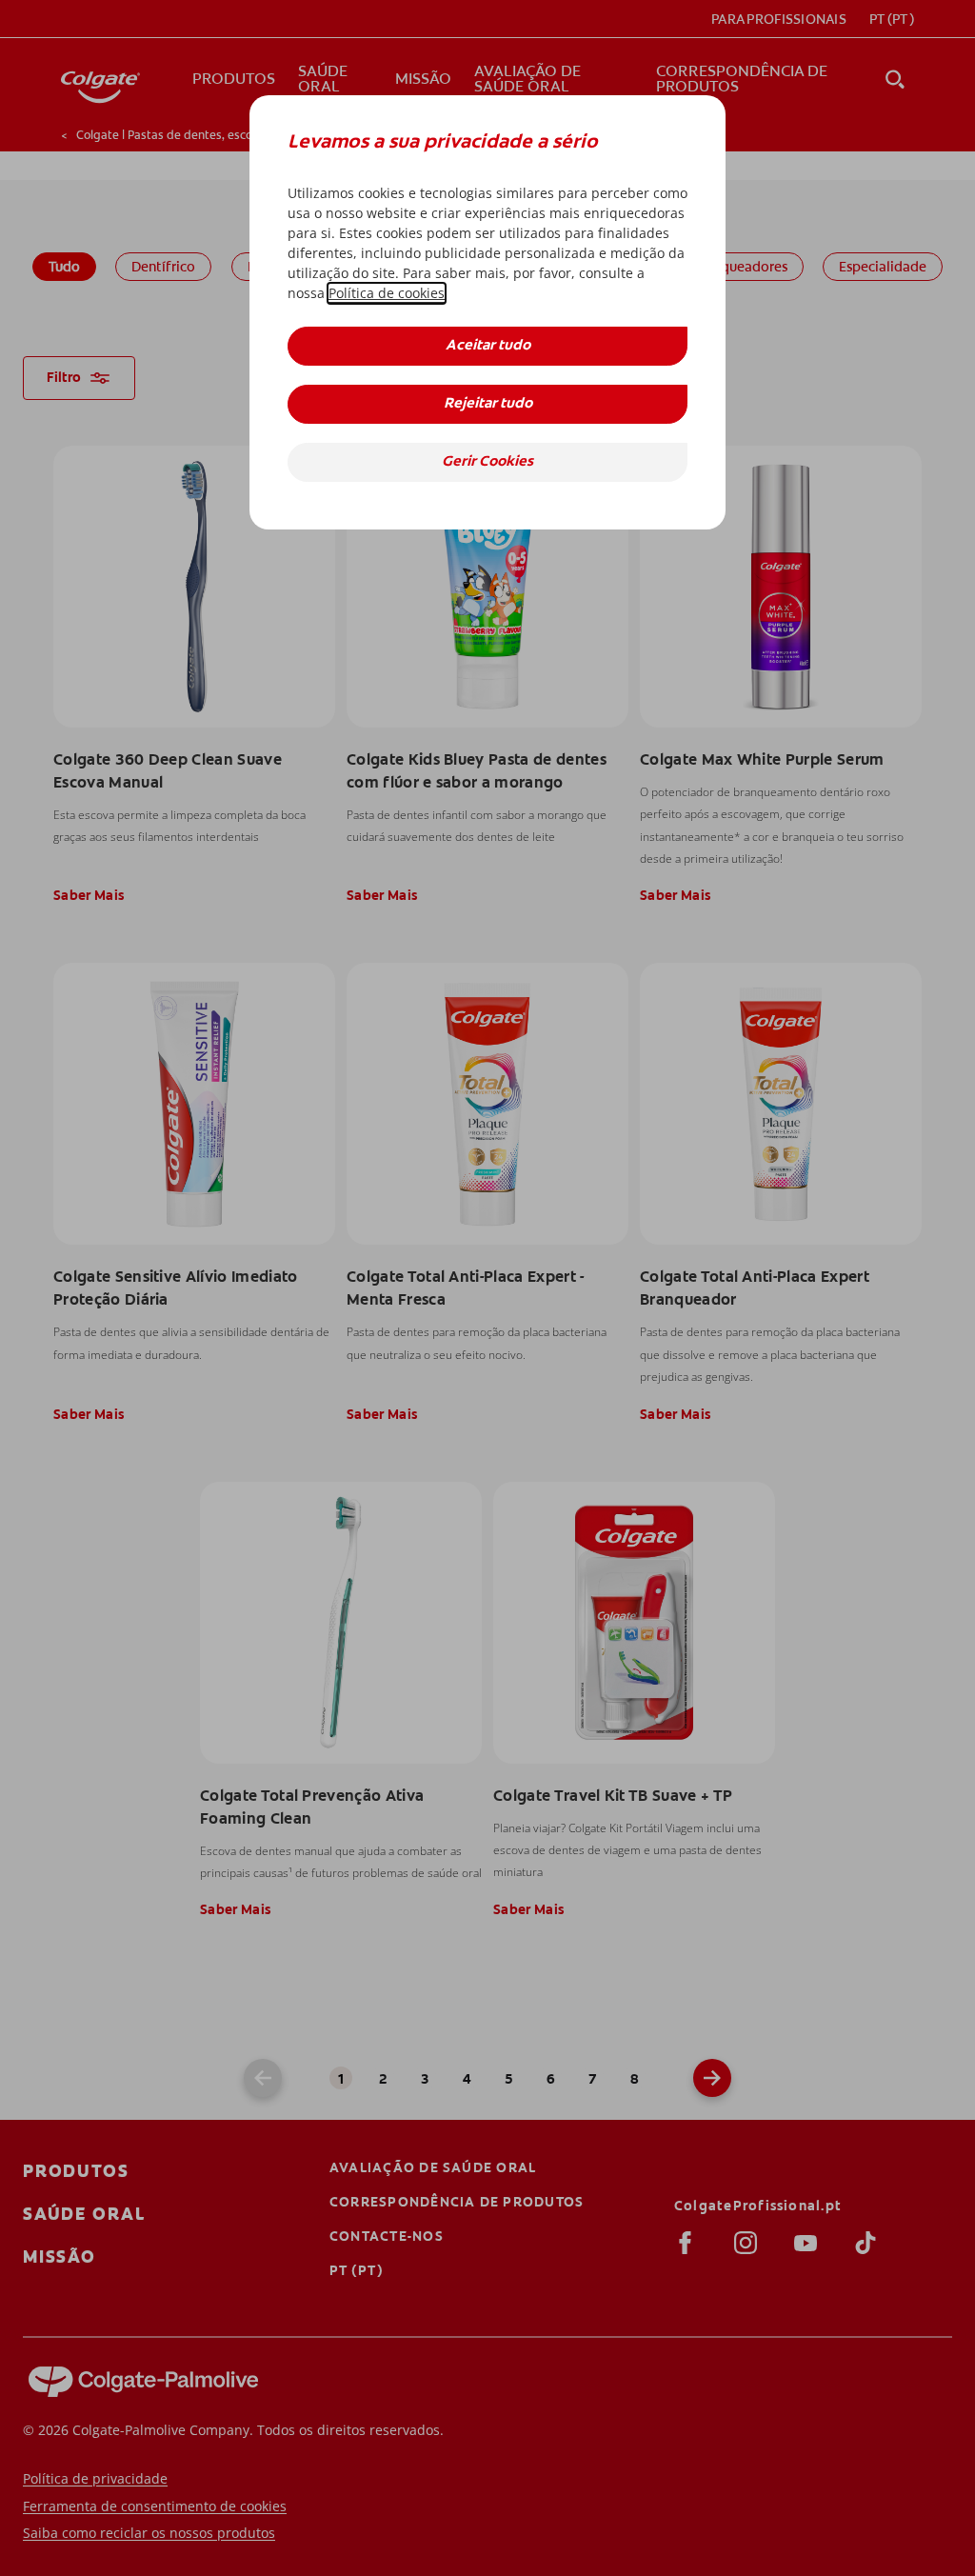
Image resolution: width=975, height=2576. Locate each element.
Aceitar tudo (488, 346)
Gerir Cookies (487, 462)
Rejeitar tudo (488, 404)
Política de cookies (387, 293)
